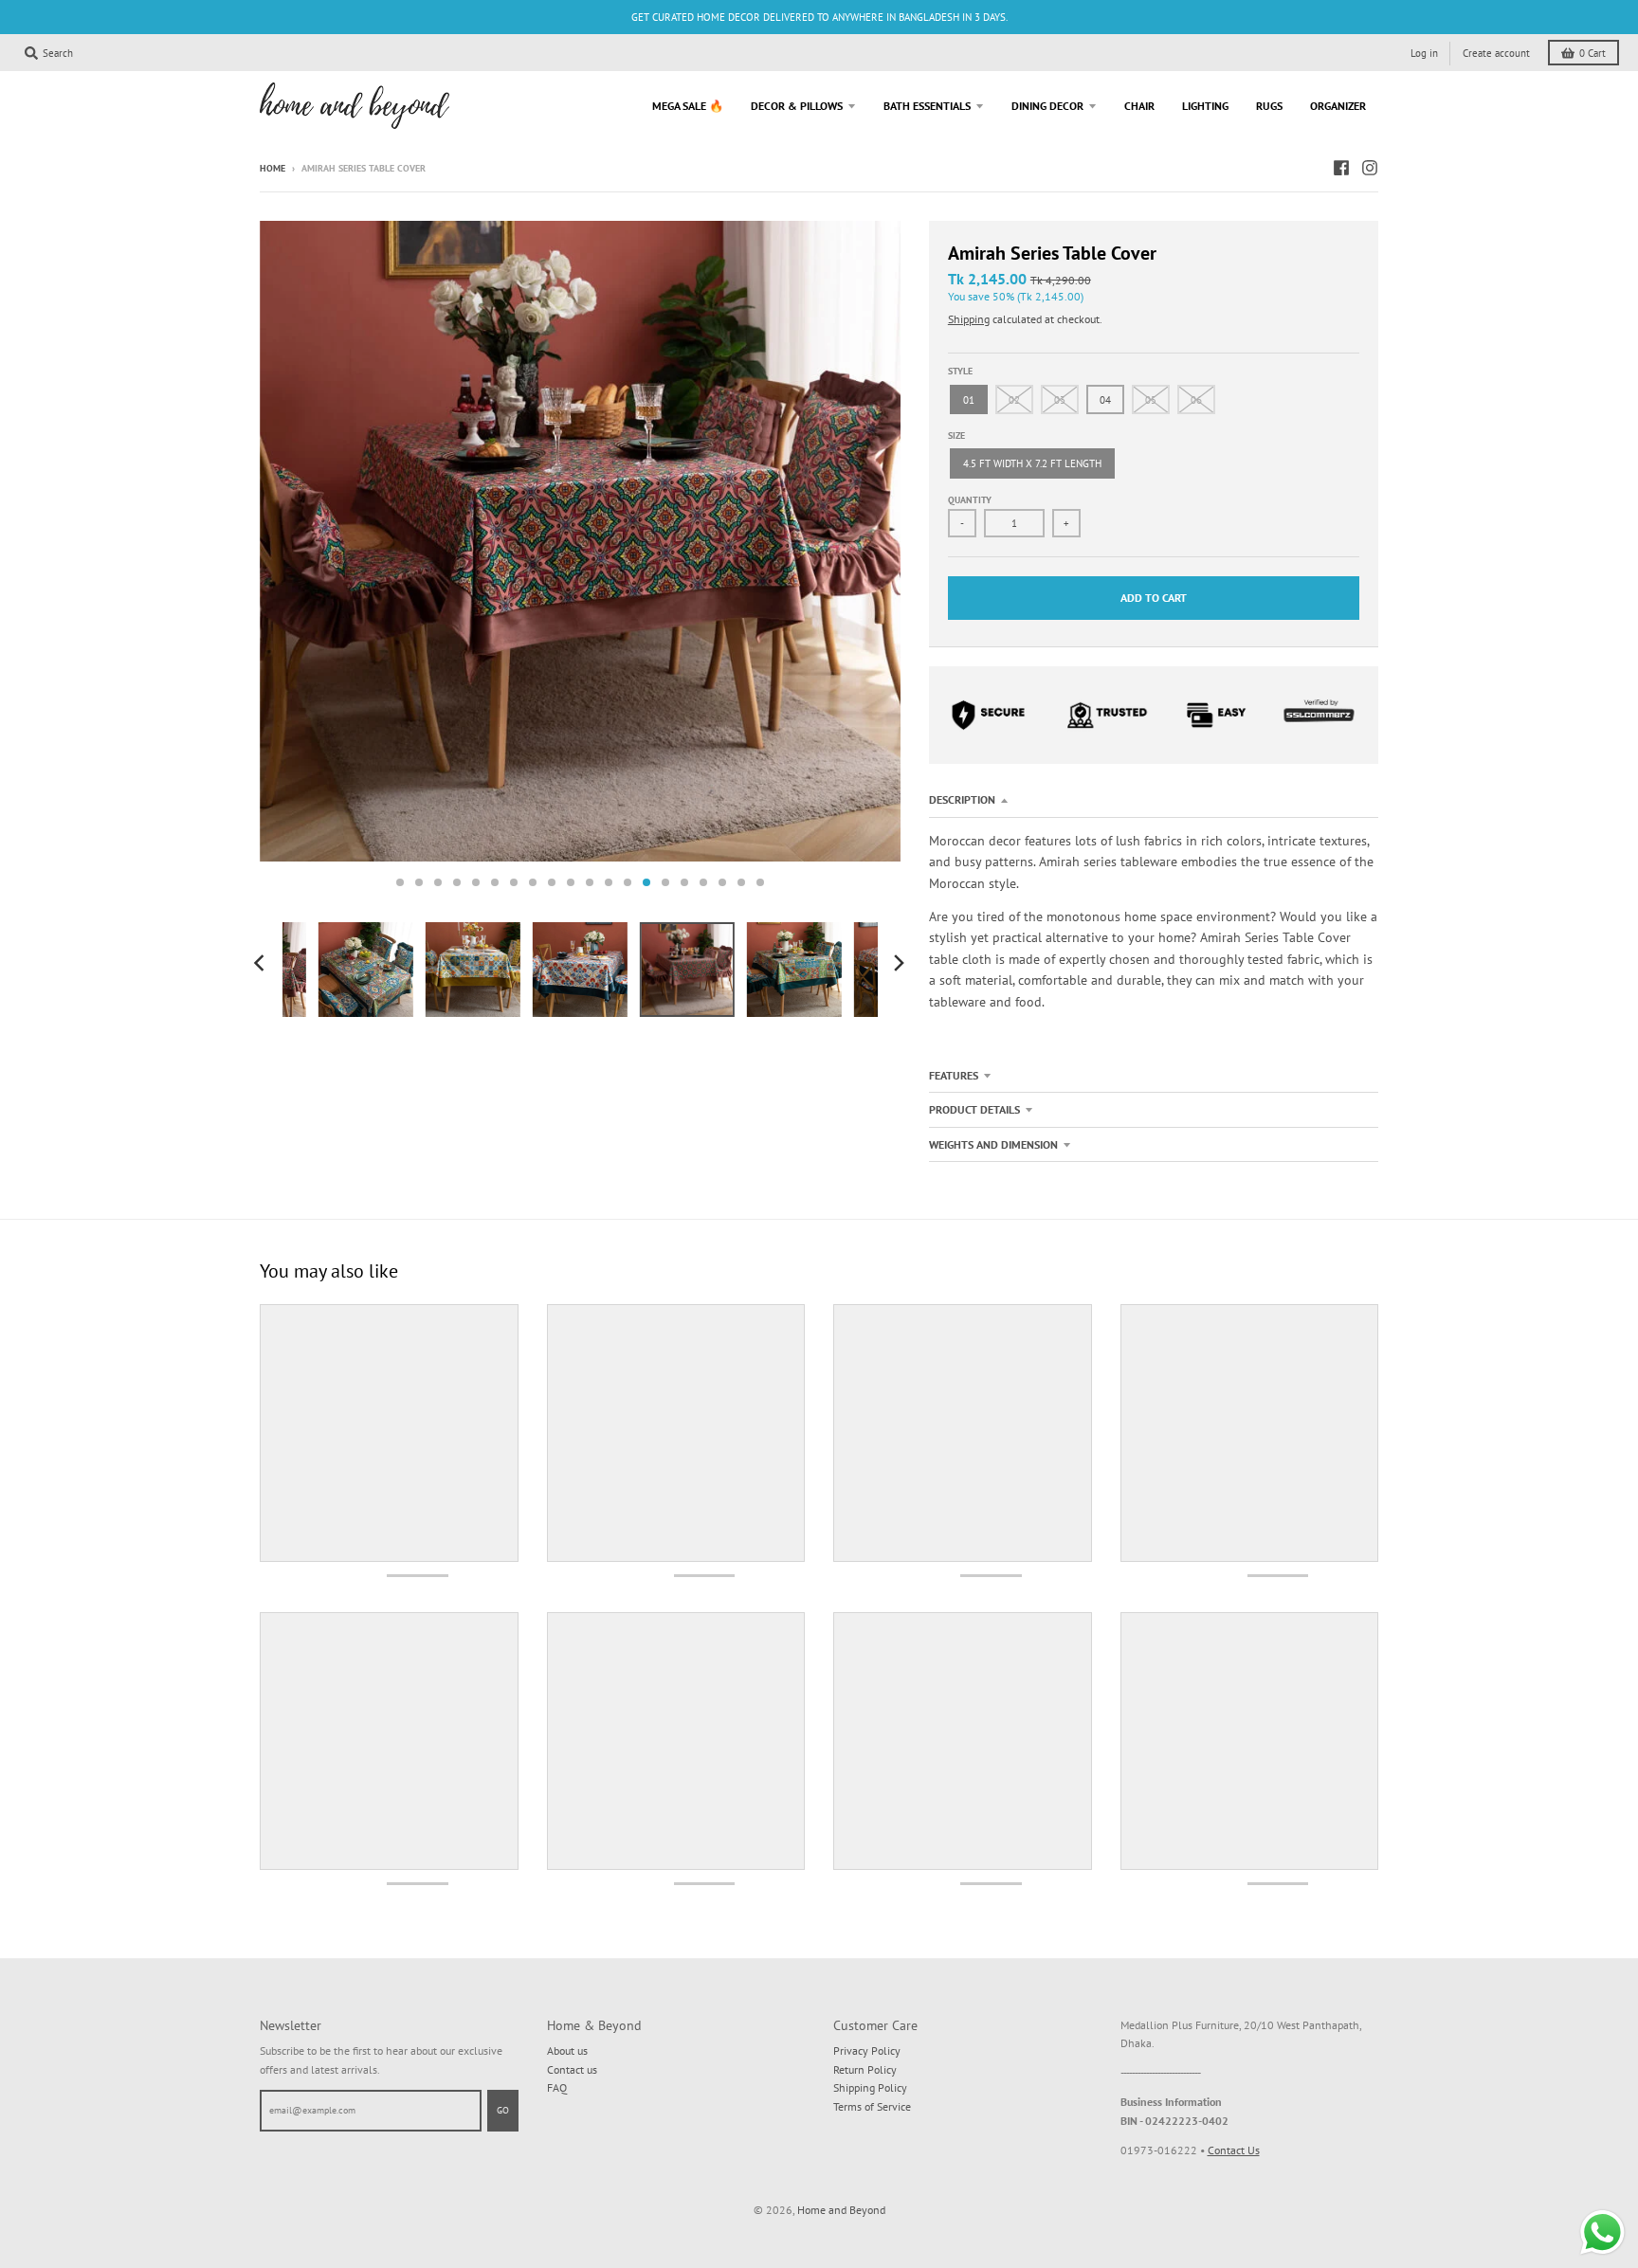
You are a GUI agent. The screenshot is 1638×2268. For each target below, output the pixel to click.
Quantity (970, 500)
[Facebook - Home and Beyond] (1341, 168)
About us (567, 2050)
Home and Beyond (841, 2210)
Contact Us (1234, 2150)
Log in (1424, 53)
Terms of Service (872, 2106)
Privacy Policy (867, 2050)
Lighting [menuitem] (1205, 106)
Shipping (969, 319)
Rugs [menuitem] (1269, 106)
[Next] (899, 963)
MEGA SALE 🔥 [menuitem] (688, 106)
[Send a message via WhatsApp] (1602, 2232)
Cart (1592, 53)
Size (956, 435)
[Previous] (262, 963)
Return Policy (865, 2069)
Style (960, 371)
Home (273, 168)
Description (962, 799)
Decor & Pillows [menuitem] (797, 106)
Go (503, 2110)
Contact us (572, 2069)
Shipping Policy (870, 2087)
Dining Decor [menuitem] (1047, 106)
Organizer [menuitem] (1338, 106)
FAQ (557, 2087)
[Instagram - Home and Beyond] (1370, 168)
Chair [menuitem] (1139, 106)
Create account (1496, 53)
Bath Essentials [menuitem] (927, 106)
